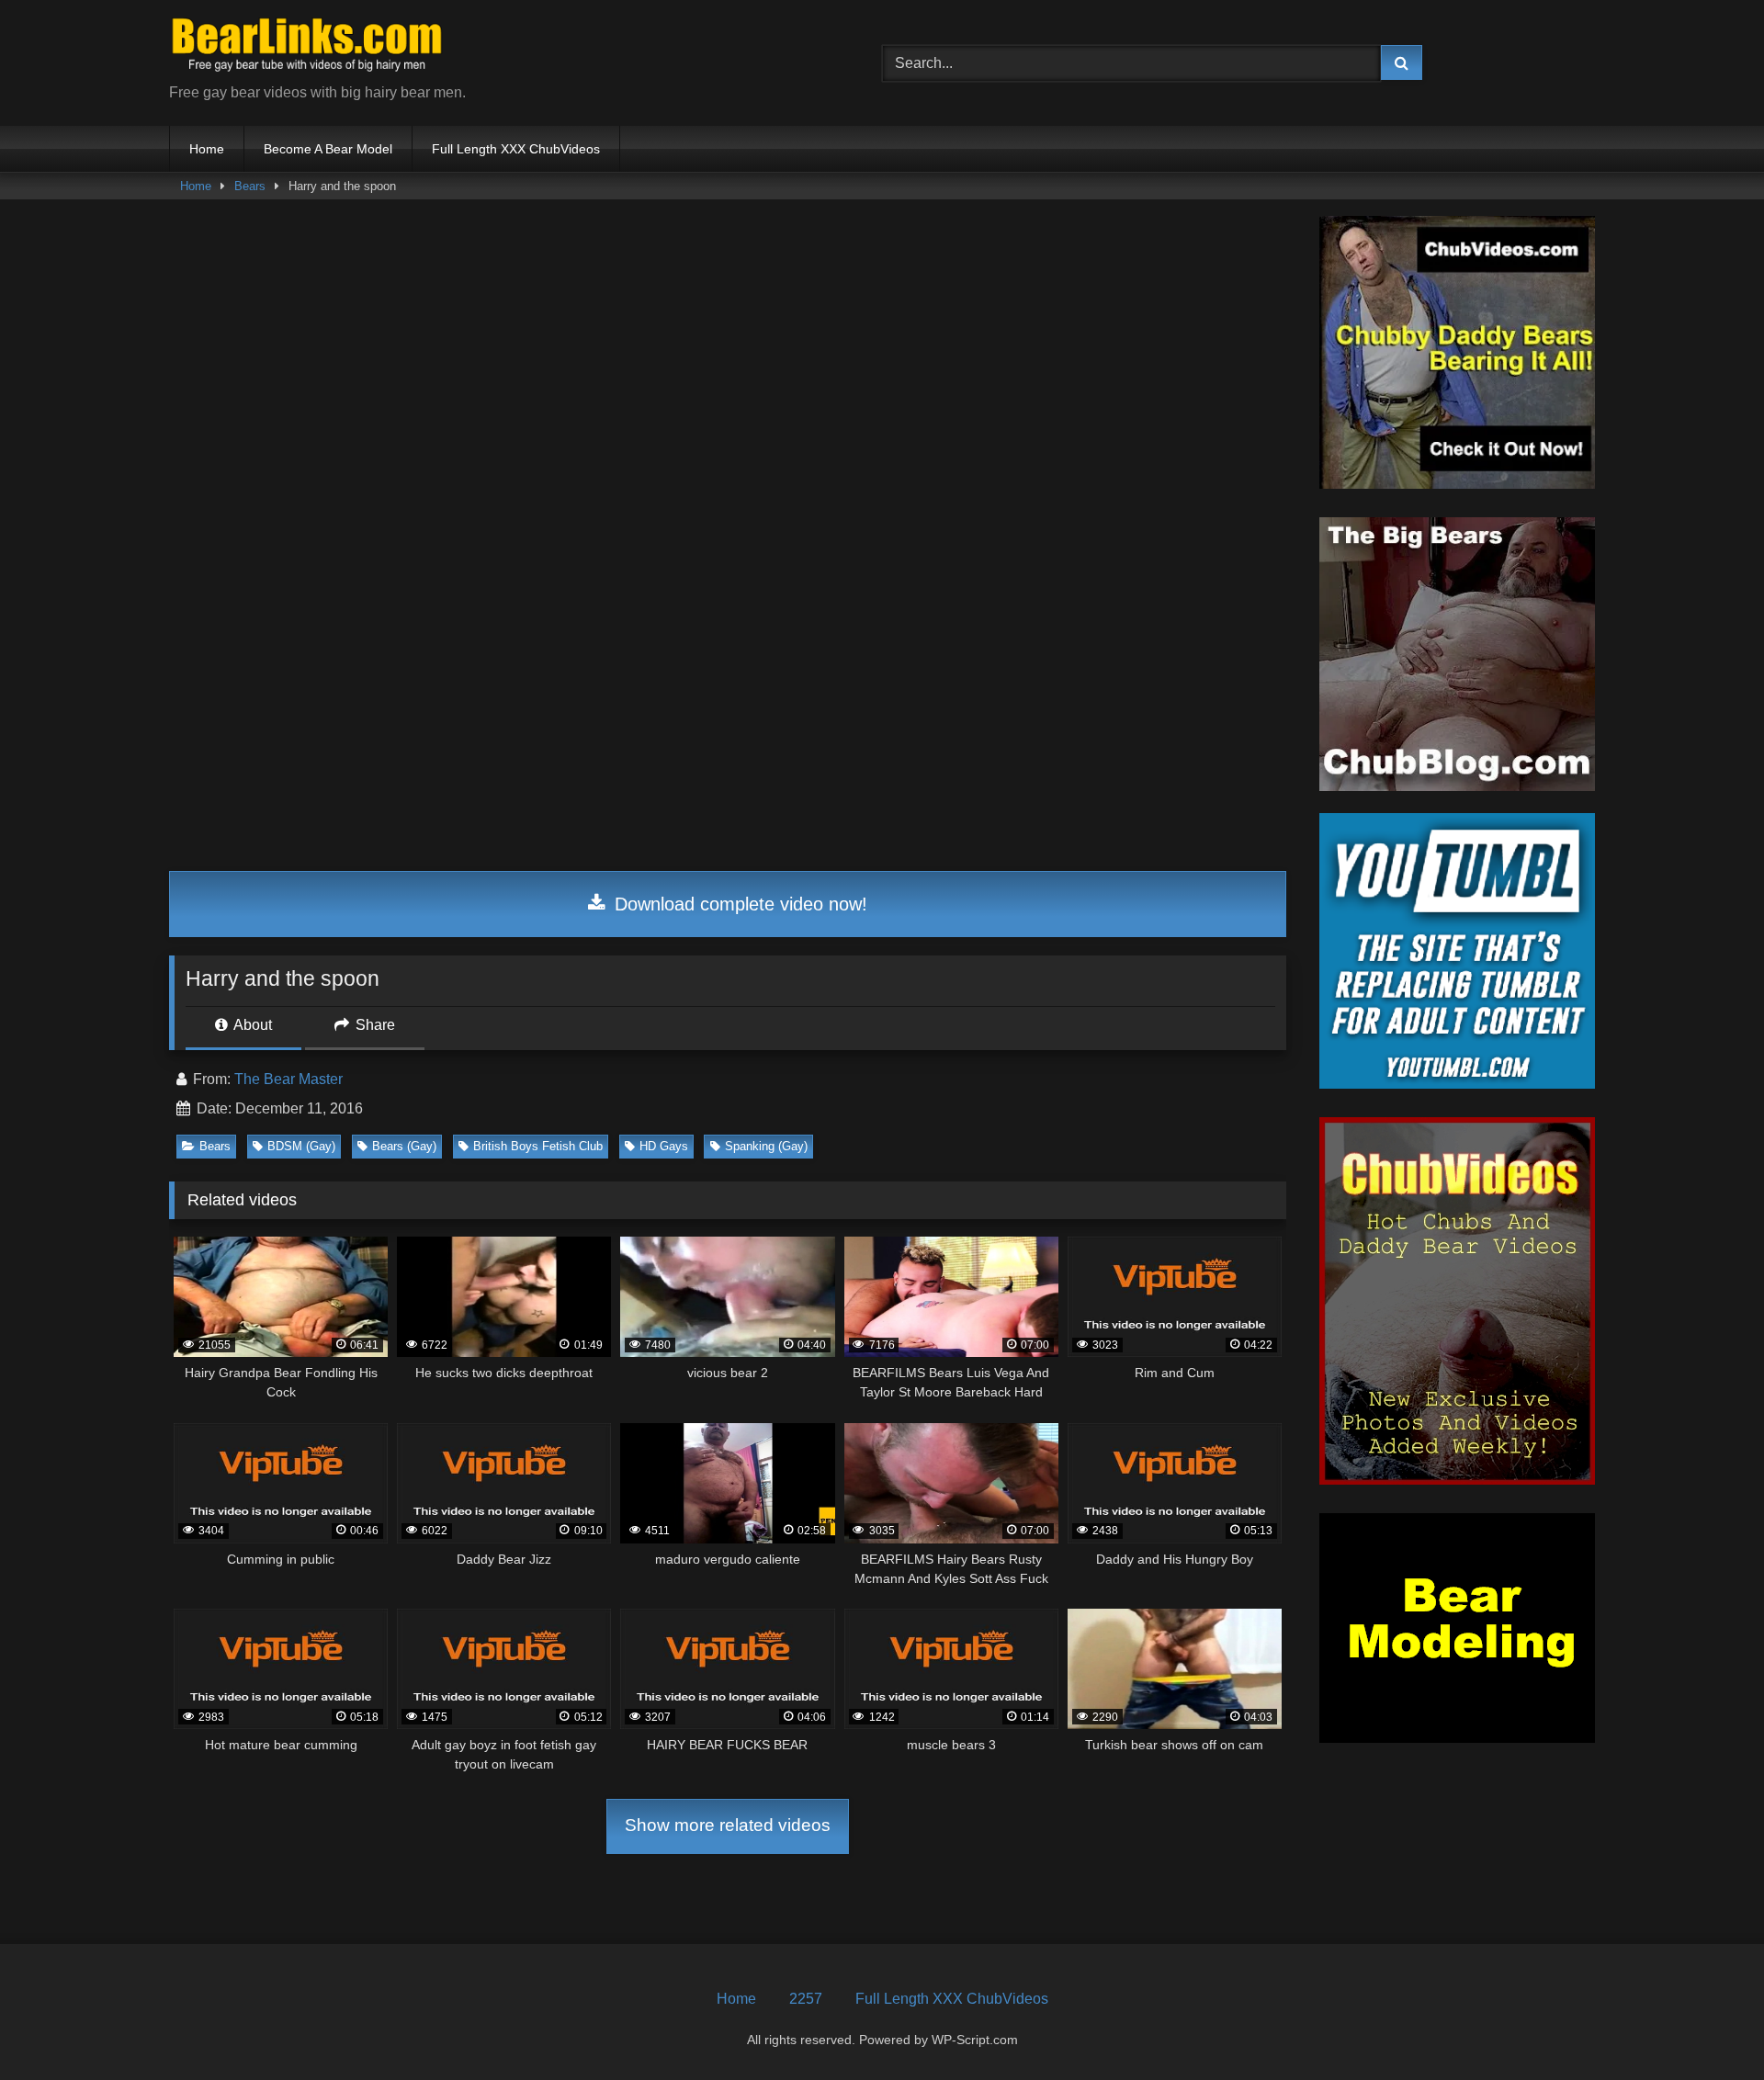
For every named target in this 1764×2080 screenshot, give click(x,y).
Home (207, 149)
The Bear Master (288, 1079)
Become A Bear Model (328, 149)
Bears (250, 186)
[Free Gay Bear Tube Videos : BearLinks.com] (307, 48)
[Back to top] (1707, 2025)
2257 (806, 1999)
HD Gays (664, 1146)
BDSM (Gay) (301, 1146)
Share (373, 1025)
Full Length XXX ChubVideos (516, 149)
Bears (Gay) (404, 1146)
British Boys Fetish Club (538, 1146)
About (251, 1025)
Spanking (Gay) (766, 1146)
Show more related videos (728, 1825)
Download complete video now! (738, 904)
